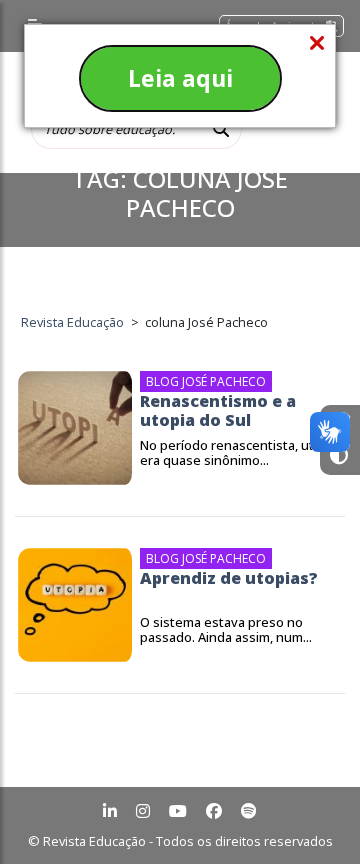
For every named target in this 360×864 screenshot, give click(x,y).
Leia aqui (180, 78)
